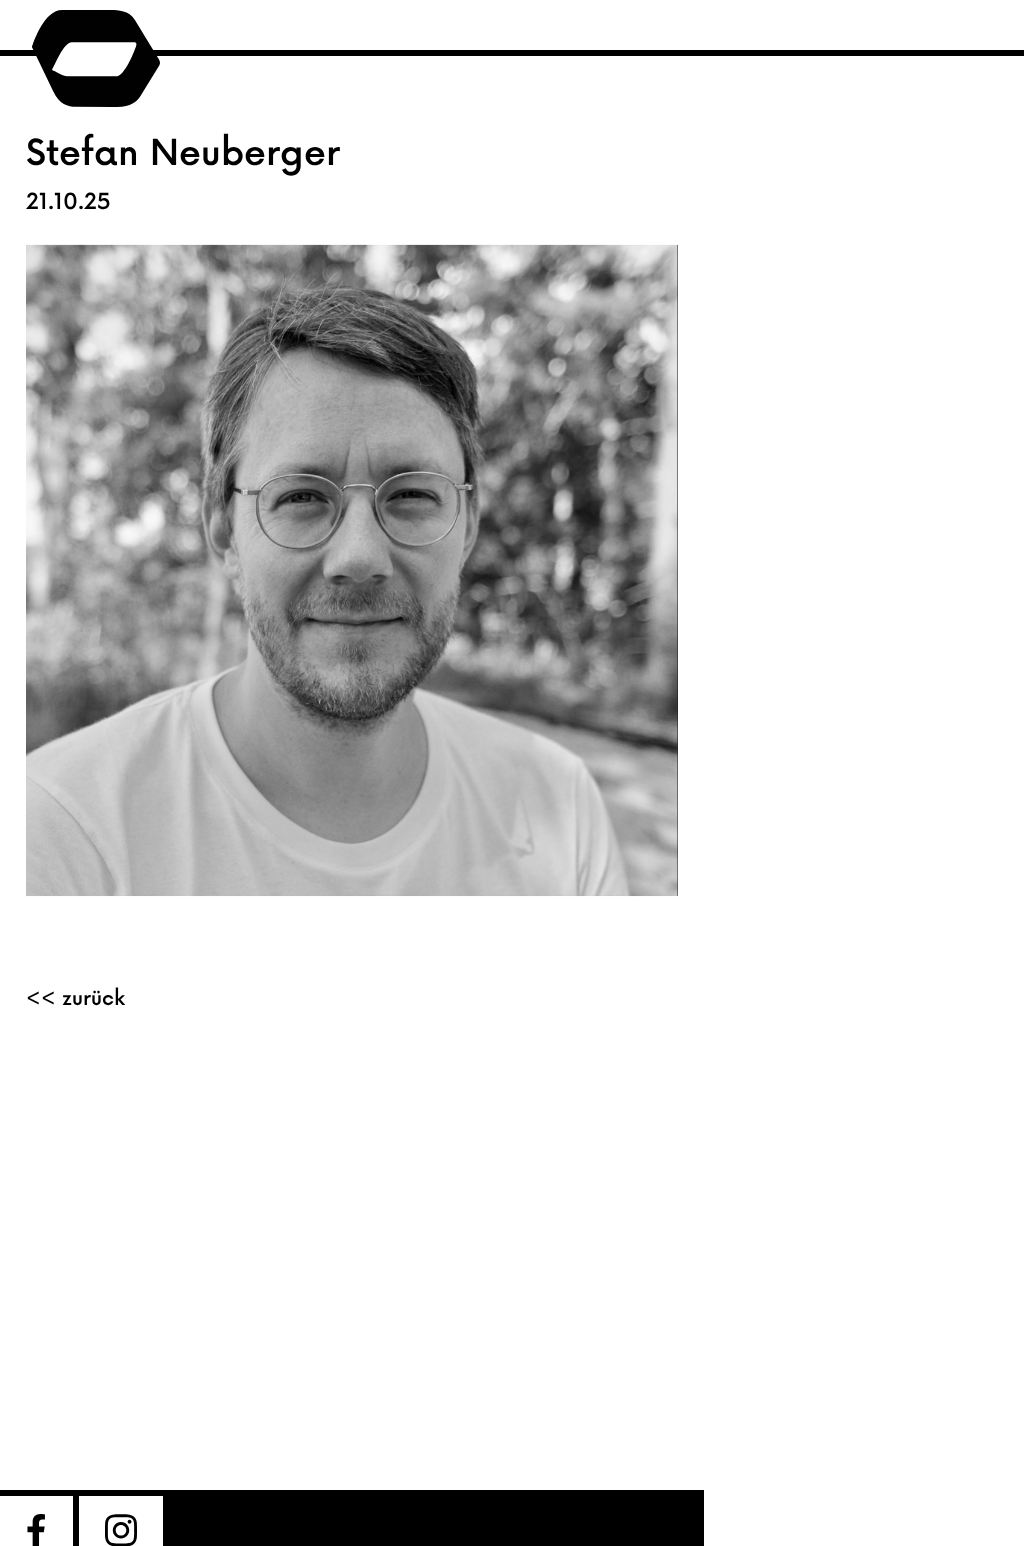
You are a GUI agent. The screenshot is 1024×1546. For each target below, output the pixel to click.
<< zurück (75, 999)
